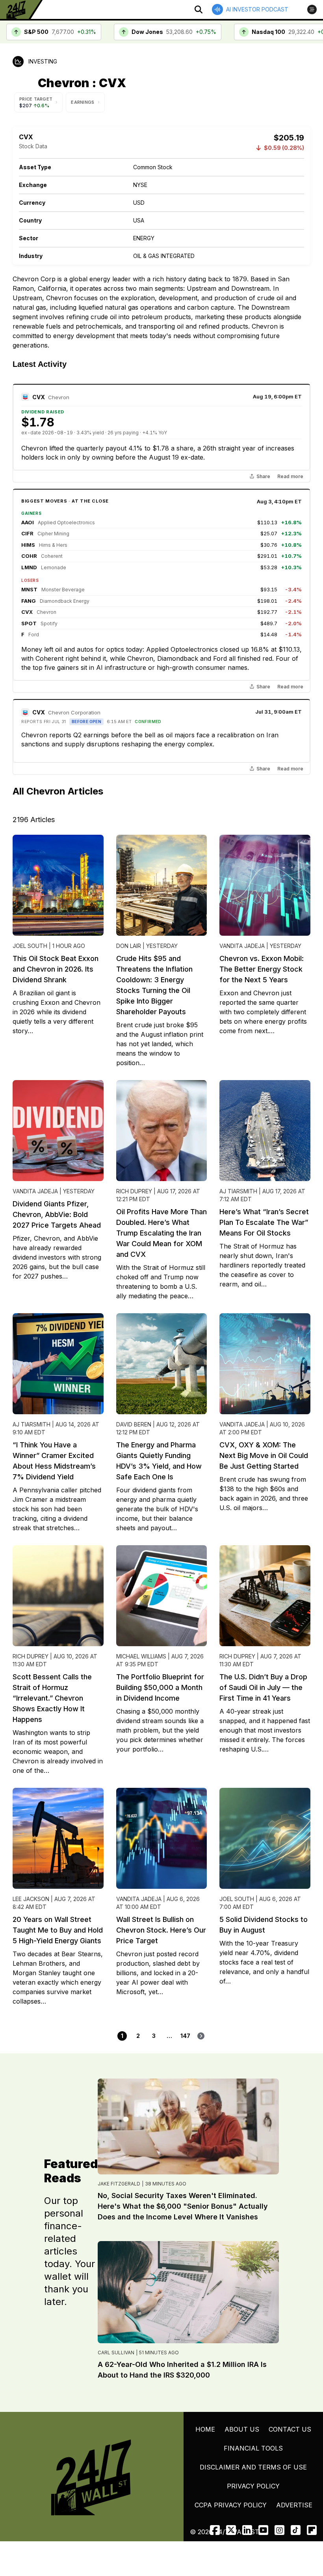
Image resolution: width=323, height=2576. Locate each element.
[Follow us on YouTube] (263, 2530)
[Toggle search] (199, 9)
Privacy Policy (253, 2486)
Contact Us (290, 2429)
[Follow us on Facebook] (215, 2530)
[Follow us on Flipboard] (312, 2530)
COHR (29, 556)
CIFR (27, 533)
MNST (29, 589)
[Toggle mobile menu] (312, 9)
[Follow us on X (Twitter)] (231, 2530)
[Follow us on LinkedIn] (247, 2530)
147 (185, 2036)
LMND (29, 567)
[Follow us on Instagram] (279, 2530)
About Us (242, 2429)
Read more (290, 477)
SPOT (29, 623)
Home (205, 2429)
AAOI (28, 522)
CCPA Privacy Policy (231, 2505)
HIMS (28, 545)
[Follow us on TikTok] (296, 2530)
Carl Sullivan (116, 2353)
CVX (39, 397)
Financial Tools (253, 2448)
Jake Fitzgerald (119, 2184)
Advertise (294, 2505)
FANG (29, 601)
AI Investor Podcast (257, 9)
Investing (43, 61)
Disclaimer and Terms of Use (253, 2467)
